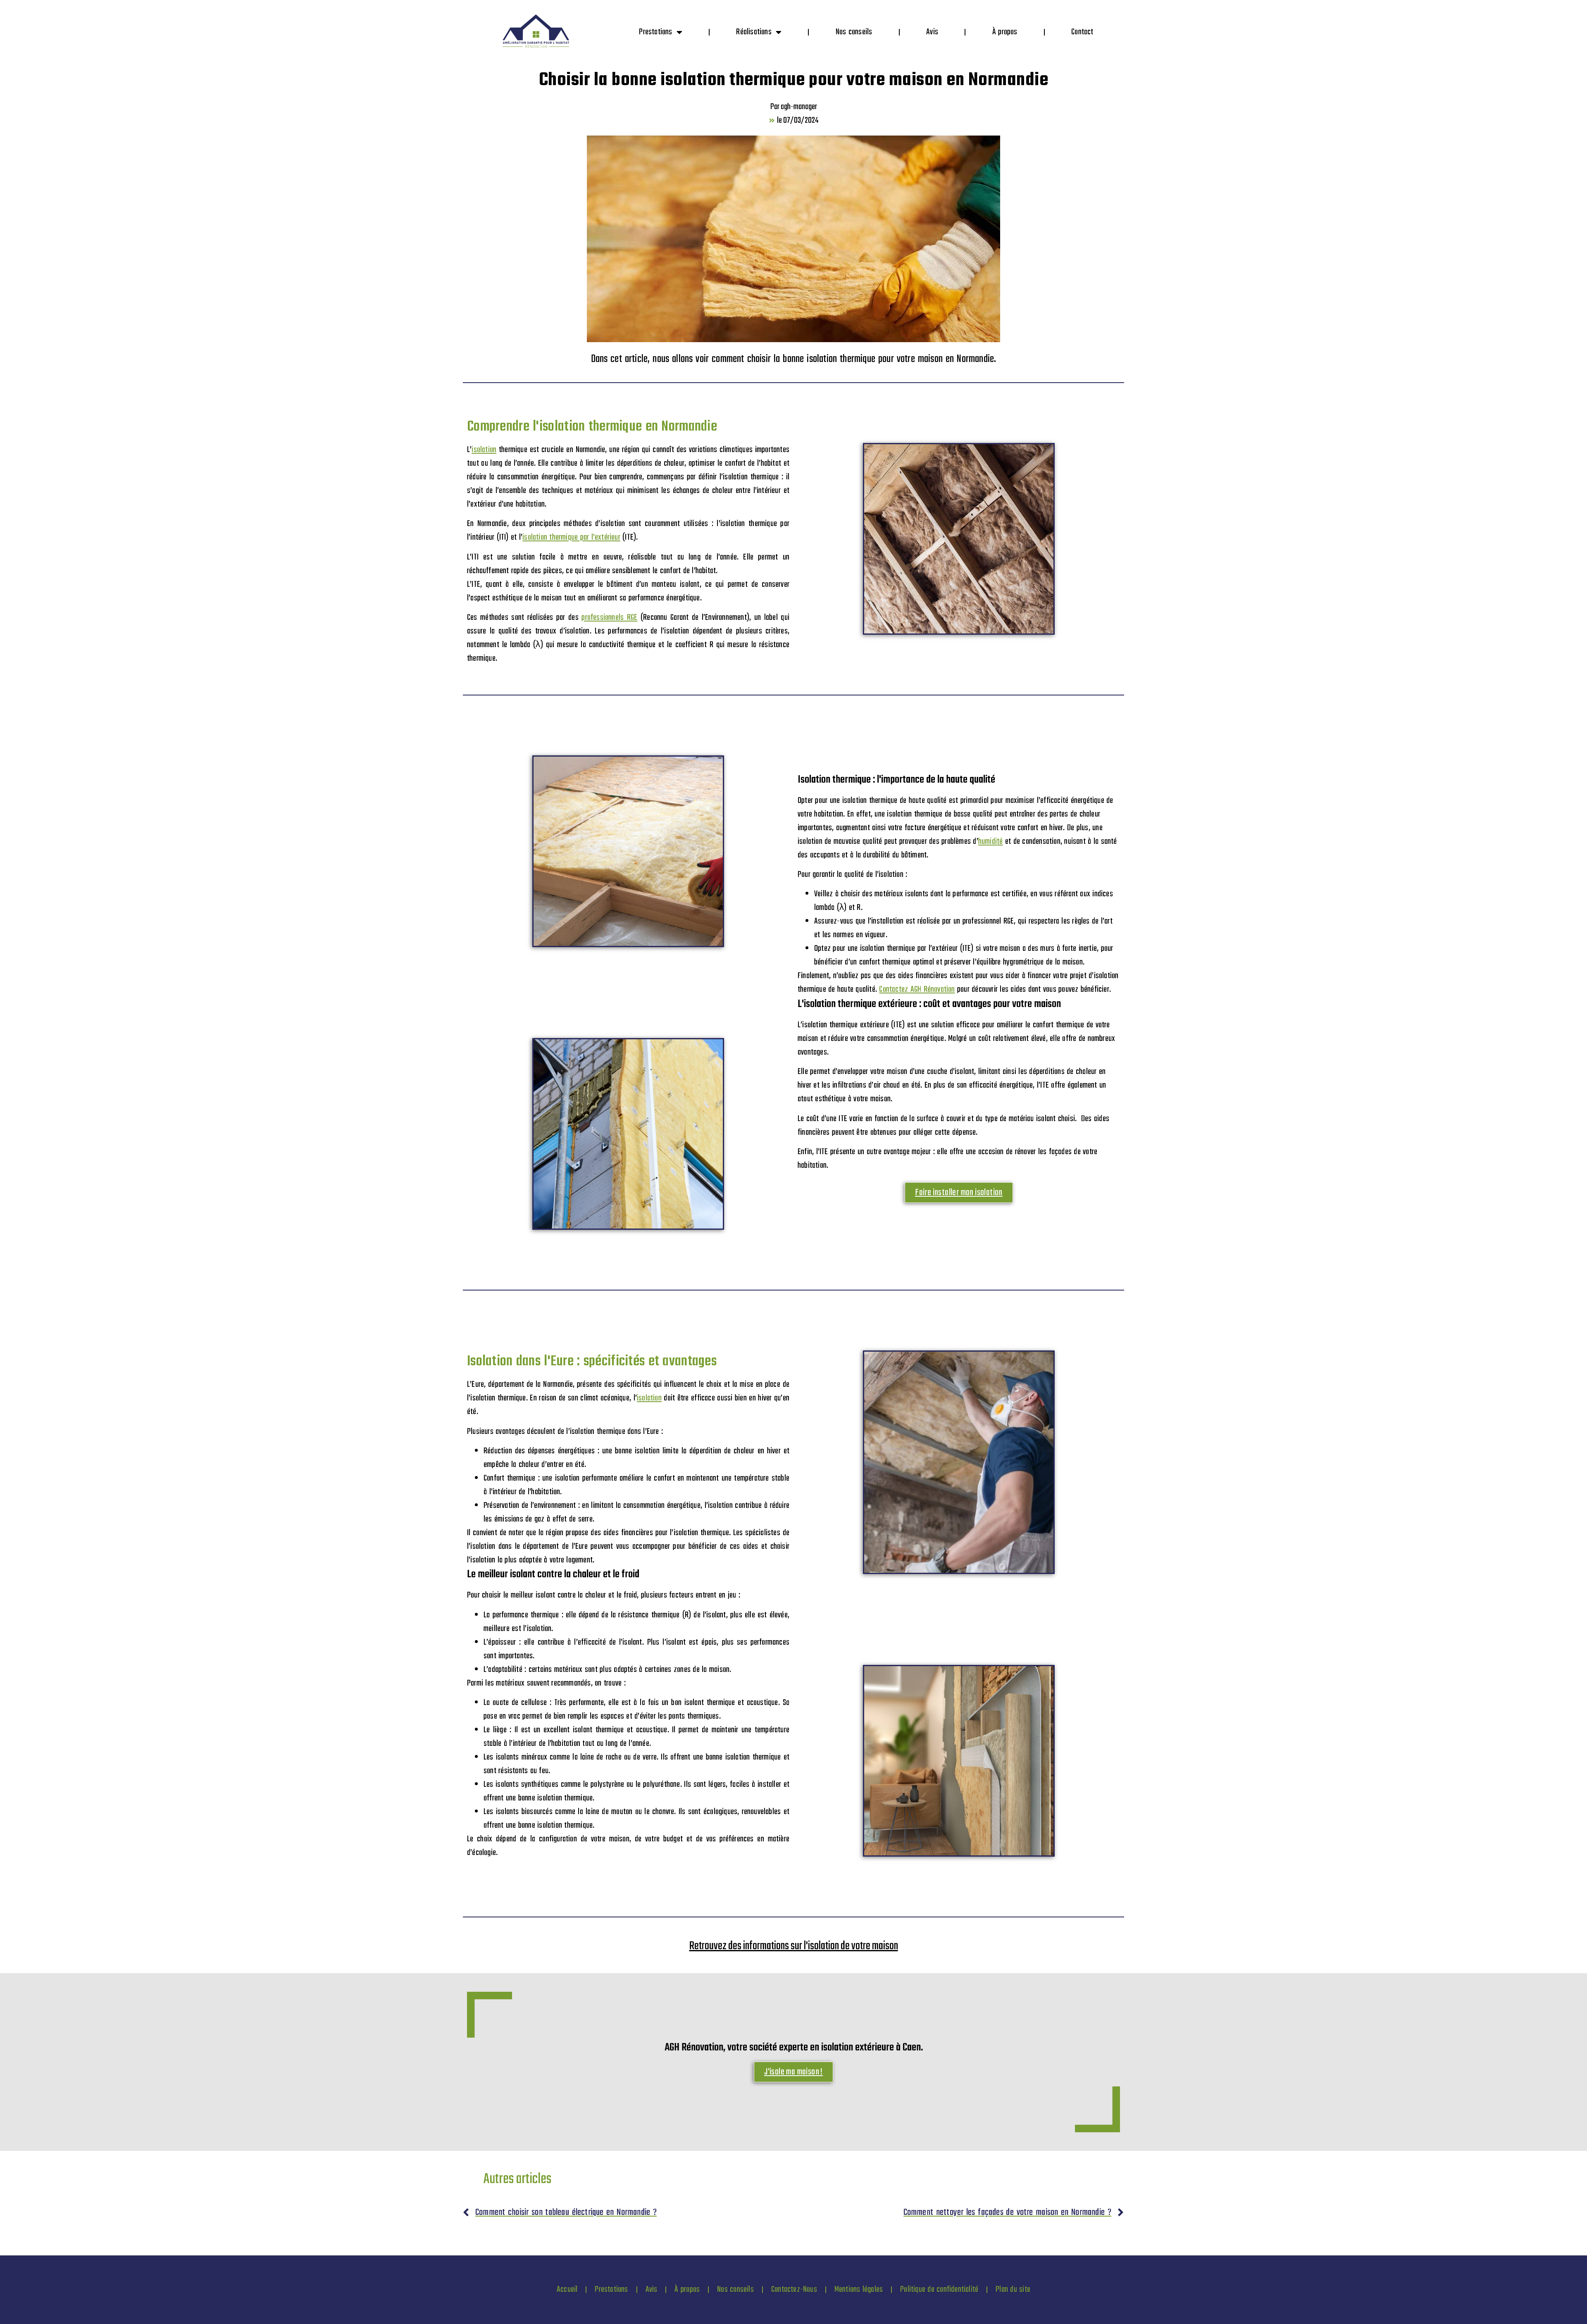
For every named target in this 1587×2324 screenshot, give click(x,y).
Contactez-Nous (794, 2289)
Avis (932, 32)
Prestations (655, 32)
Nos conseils (854, 32)
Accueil (567, 2289)
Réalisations (754, 32)
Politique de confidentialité (939, 2289)
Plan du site (1013, 2289)
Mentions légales (859, 2289)
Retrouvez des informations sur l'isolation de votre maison (794, 1946)
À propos (1005, 32)
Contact (1082, 32)
